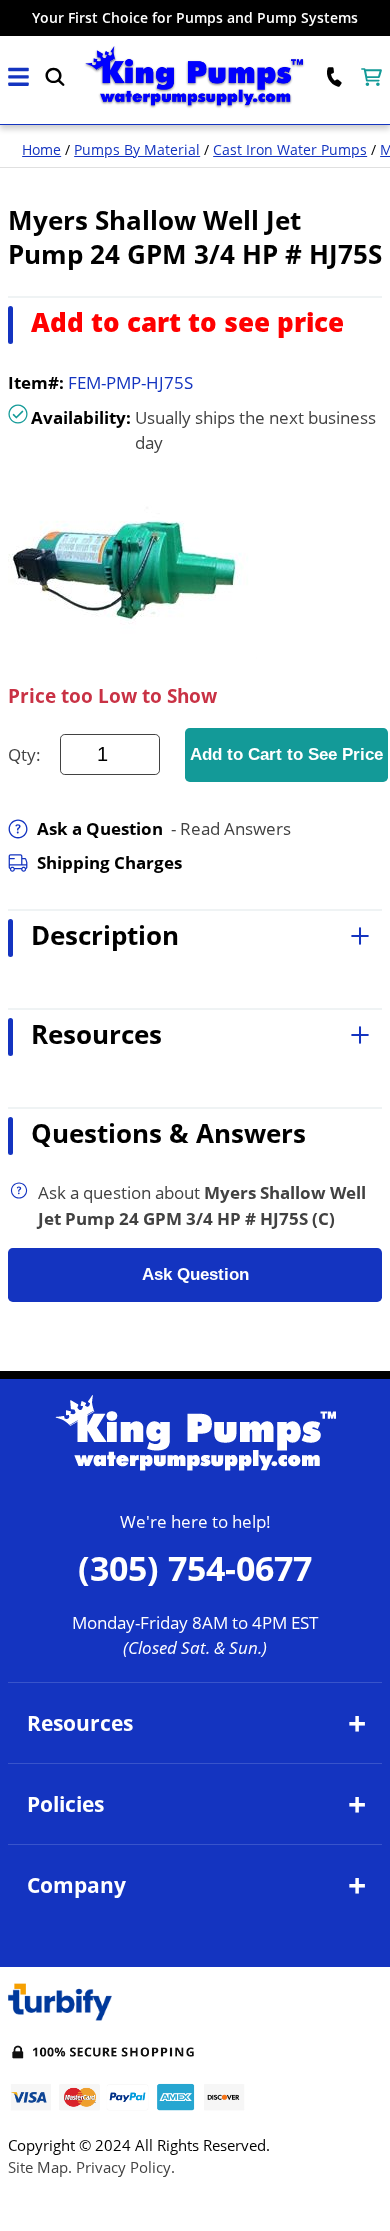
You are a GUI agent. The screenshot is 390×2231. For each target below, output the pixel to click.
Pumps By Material (137, 149)
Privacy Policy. (125, 2167)
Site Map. (40, 2167)
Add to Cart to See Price (286, 754)
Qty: (24, 754)
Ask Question (195, 1274)
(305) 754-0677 (195, 1568)
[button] (18, 77)
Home (41, 149)
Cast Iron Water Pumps (290, 149)
